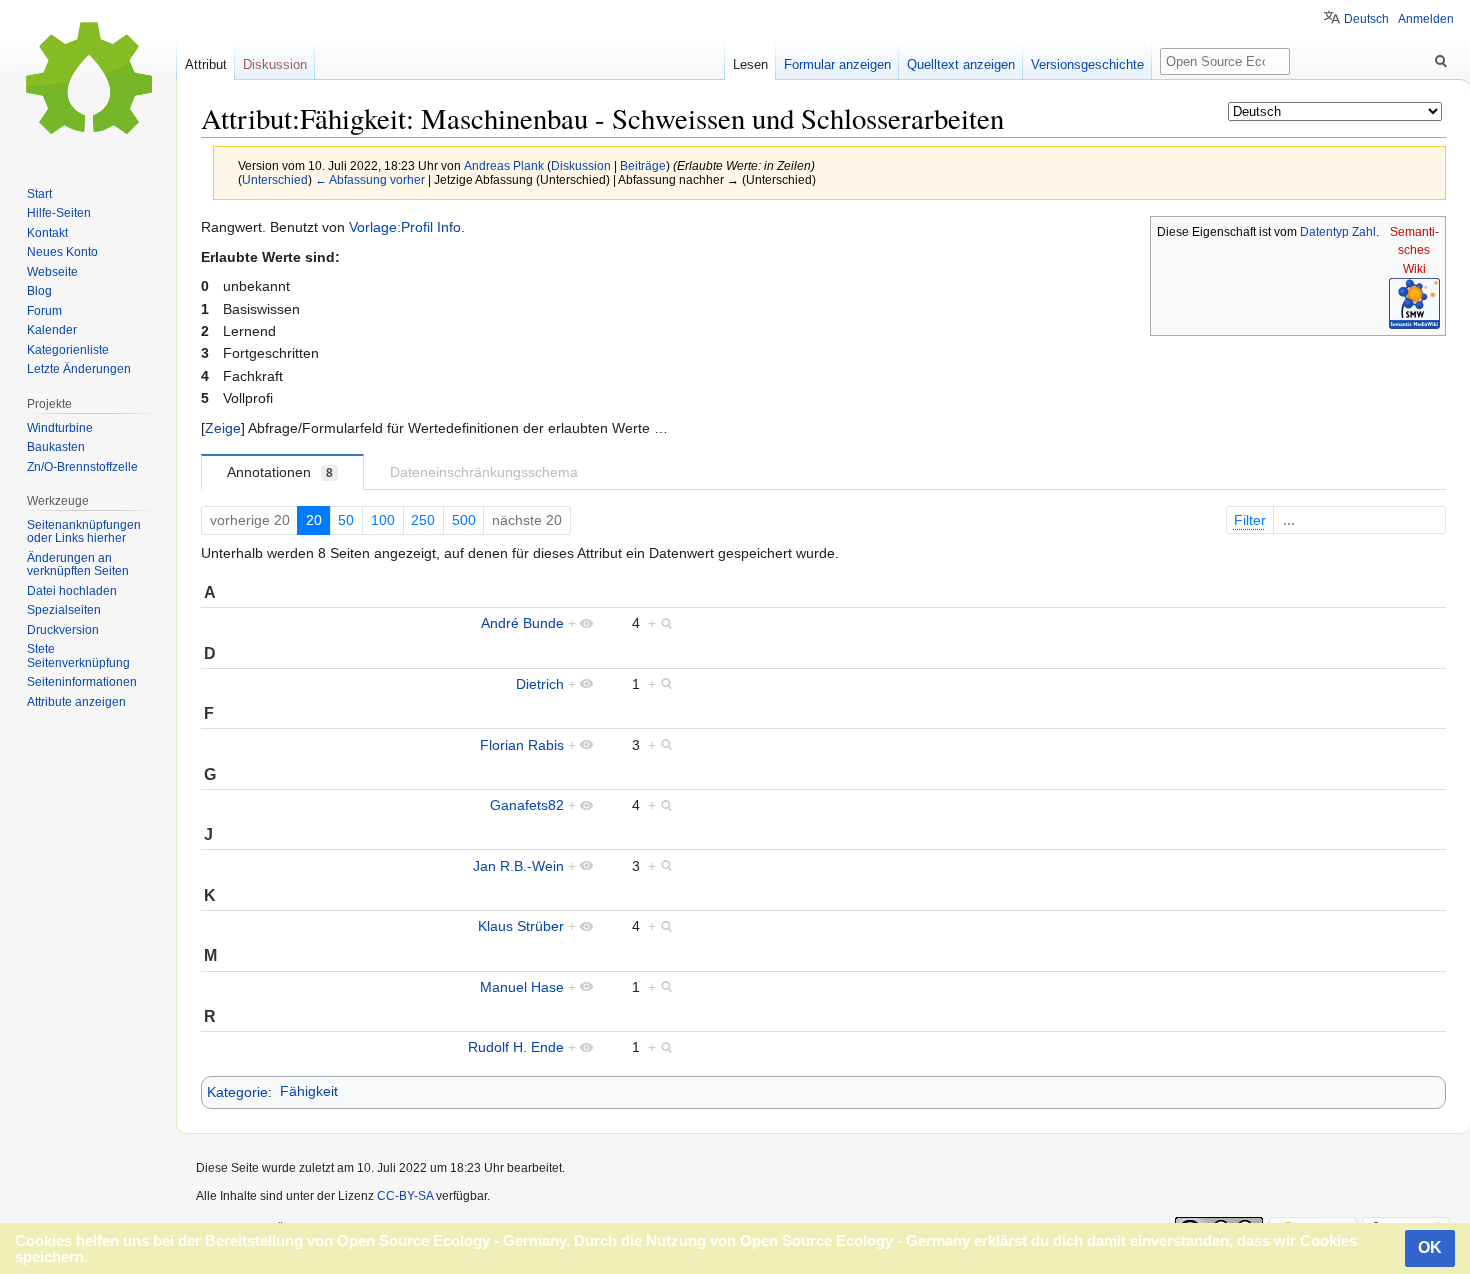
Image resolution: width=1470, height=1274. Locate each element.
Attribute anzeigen (76, 702)
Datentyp (1324, 232)
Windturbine (60, 428)
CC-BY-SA (405, 1196)
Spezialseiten (64, 610)
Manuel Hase (522, 987)
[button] (223, 428)
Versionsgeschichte (1087, 64)
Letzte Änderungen (79, 369)
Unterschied (275, 179)
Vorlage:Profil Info (405, 227)
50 (346, 520)
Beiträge (643, 165)
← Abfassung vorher (370, 179)
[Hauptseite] (88, 80)
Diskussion (581, 165)
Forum (44, 311)
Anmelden (1426, 19)
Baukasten (56, 447)
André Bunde (522, 623)
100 (383, 520)
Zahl (1364, 232)
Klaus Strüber (521, 926)
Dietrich (540, 684)
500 (464, 520)
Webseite (52, 272)
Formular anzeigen (837, 64)
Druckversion (63, 630)
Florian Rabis (522, 745)
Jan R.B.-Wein (518, 866)
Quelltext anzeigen (961, 64)
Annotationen (280, 472)
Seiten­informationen (82, 682)
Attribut (206, 64)
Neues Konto (62, 252)
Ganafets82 (527, 805)
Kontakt (47, 233)
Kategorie (237, 1091)
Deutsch (1366, 19)
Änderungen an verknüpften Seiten (78, 565)
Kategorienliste (68, 350)
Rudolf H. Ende (516, 1047)
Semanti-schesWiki (1414, 250)
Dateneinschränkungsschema (484, 472)
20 (314, 520)
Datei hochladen (72, 591)
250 (423, 520)
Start (39, 194)
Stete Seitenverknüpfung (78, 656)
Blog (39, 291)
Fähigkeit (309, 1091)
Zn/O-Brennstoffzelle (82, 467)
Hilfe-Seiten (59, 213)
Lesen (750, 64)
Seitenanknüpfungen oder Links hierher (84, 532)
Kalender (52, 330)
